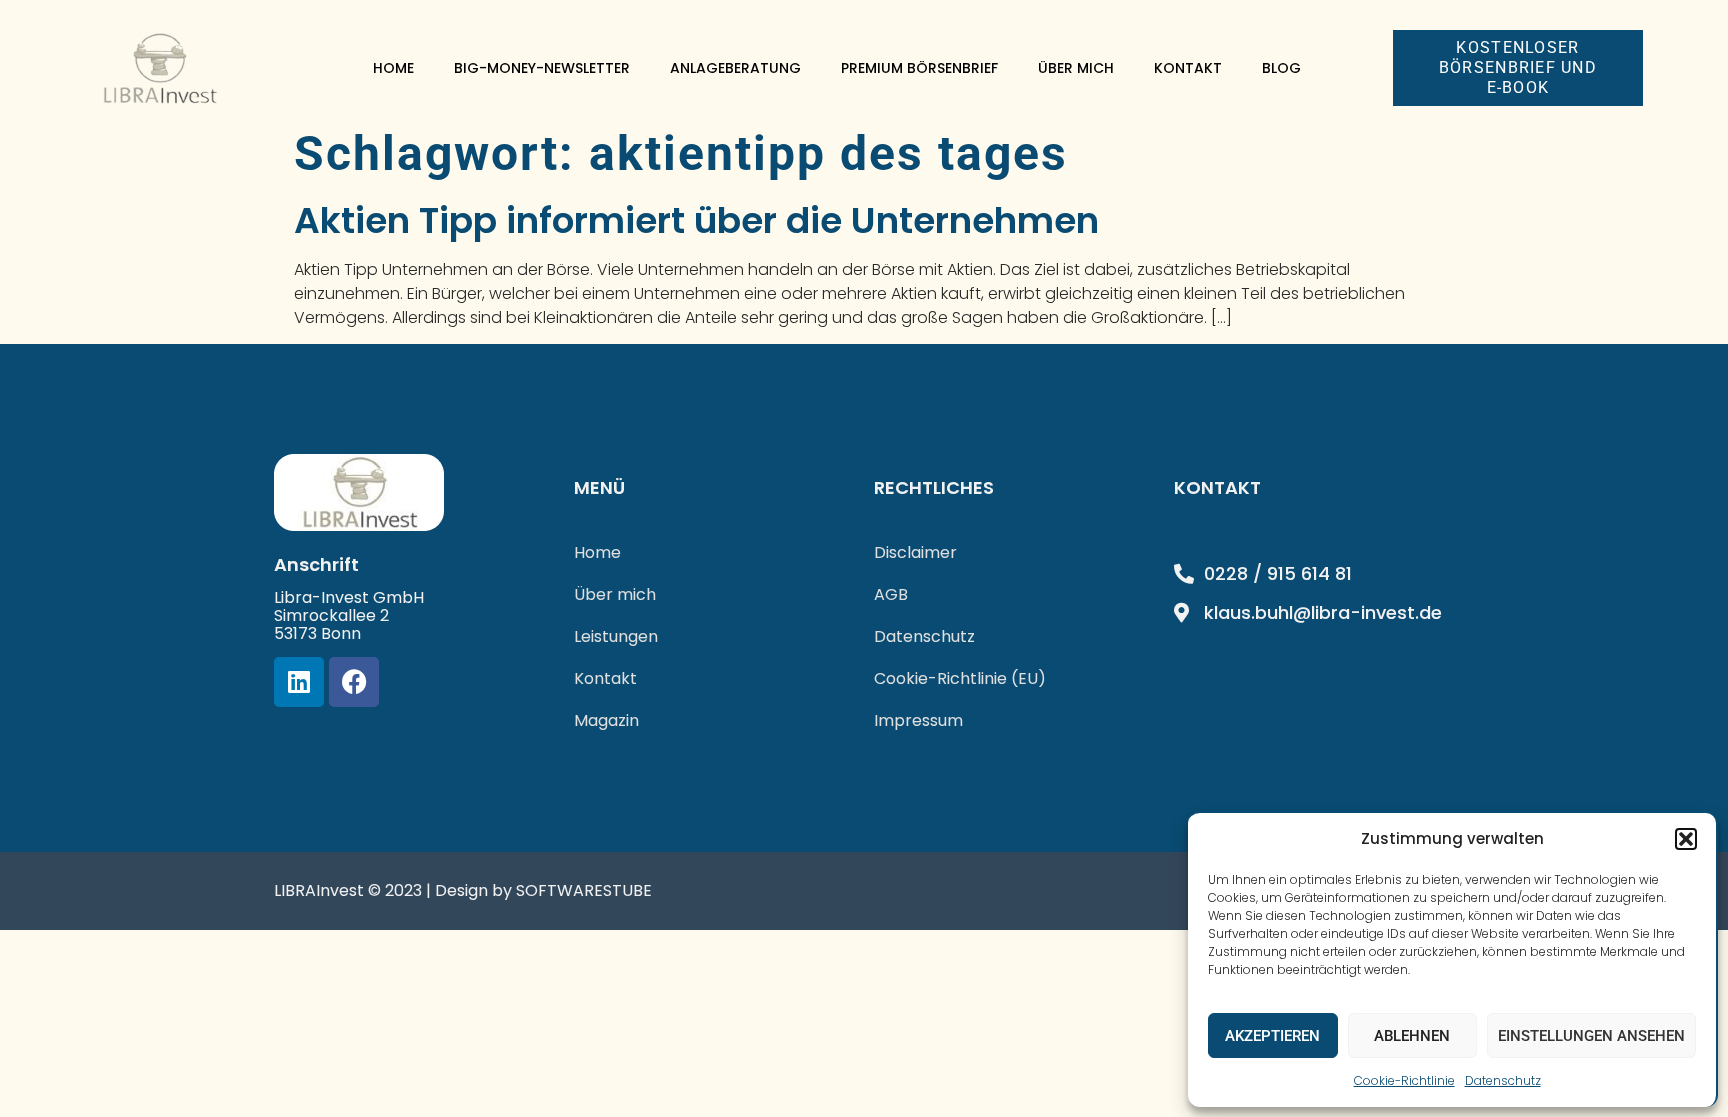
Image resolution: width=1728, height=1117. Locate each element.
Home (393, 68)
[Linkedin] (299, 682)
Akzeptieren (1272, 1036)
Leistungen (616, 636)
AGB (891, 594)
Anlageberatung (735, 68)
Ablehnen (1412, 1036)
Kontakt (1188, 68)
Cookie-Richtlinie (1404, 1080)
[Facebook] (354, 682)
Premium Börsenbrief (919, 68)
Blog (1281, 68)
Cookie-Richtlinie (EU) (960, 678)
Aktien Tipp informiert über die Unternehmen (696, 220)
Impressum (918, 720)
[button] (1686, 839)
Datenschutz (1503, 1080)
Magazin (606, 720)
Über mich (1076, 68)
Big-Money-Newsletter (542, 68)
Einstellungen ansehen (1591, 1036)
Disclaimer (915, 552)
